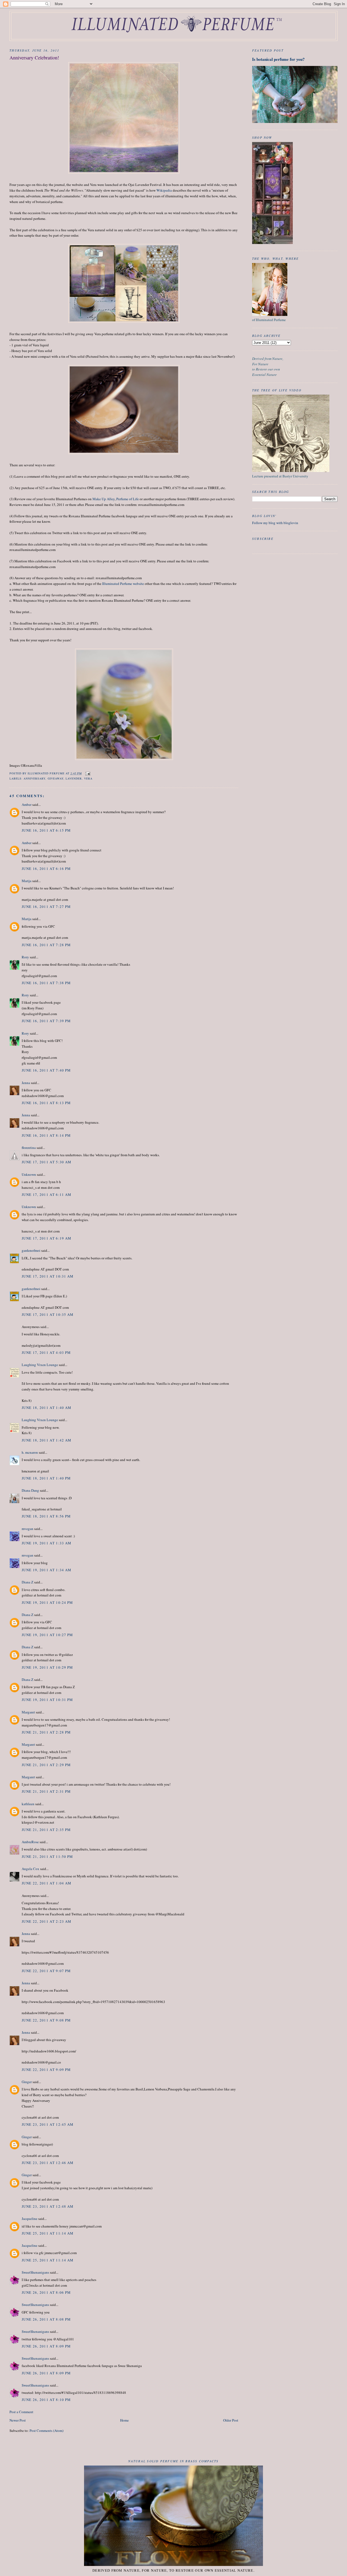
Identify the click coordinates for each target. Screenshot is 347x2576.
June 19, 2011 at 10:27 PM (47, 1635)
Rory (25, 957)
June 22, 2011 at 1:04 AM (46, 1883)
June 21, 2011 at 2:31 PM (46, 1791)
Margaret (28, 1712)
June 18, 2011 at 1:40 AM (46, 1408)
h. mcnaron (30, 1452)
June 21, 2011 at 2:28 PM (46, 1732)
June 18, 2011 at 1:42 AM (46, 1440)
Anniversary (34, 778)
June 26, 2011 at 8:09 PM (46, 2346)
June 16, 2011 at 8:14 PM (46, 1135)
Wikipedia (164, 190)
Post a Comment (21, 2412)
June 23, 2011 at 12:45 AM (48, 2124)
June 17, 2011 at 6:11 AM (46, 1194)
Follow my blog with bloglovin (275, 523)
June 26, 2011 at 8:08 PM (46, 2319)
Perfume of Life (128, 499)
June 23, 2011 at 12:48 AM (48, 2206)
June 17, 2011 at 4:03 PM (46, 1352)
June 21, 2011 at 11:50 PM (47, 1856)
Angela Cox (30, 1869)
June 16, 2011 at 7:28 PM (46, 945)
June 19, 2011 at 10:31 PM (47, 1700)
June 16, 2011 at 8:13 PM (46, 1103)
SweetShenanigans (35, 2272)
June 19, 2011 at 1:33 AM (46, 1543)
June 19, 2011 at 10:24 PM (47, 1602)
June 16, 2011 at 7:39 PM (46, 1021)
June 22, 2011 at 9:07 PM (46, 1971)
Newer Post (18, 2420)
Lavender (74, 778)
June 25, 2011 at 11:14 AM (48, 2233)
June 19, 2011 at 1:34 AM (46, 1570)
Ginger (27, 2082)
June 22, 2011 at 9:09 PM (46, 2070)
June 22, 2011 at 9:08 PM (46, 2020)
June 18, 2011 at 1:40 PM (46, 1478)
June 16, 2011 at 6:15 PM (46, 830)
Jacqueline (30, 2219)
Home (124, 2420)
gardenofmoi (31, 1250)
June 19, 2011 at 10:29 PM (47, 1667)
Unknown (29, 1174)
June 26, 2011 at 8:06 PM (46, 2292)
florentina (29, 1148)
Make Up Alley (104, 499)
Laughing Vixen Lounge (40, 1365)
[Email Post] (88, 773)
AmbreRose (30, 1842)
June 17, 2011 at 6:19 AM (46, 1238)
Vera (88, 778)
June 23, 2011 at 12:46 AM (48, 2163)
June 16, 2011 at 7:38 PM (46, 983)
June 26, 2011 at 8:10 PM (46, 2400)
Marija (27, 881)
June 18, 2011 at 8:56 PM (46, 1516)
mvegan (28, 1529)
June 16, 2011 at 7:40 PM (46, 1070)
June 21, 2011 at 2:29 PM (46, 1765)
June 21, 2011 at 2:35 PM (46, 1830)
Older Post (231, 2420)
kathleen (28, 1804)
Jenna (26, 1083)
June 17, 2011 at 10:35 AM (48, 1314)
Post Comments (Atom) (46, 2431)
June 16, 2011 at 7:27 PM (46, 907)
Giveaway (56, 778)
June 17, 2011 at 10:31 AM (48, 1276)
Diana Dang (30, 1490)
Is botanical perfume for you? (278, 59)
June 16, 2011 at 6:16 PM (46, 869)
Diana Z (28, 1582)
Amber (27, 804)
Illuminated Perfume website (123, 584)
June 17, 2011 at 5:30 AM (46, 1162)
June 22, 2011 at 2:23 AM (46, 1921)
